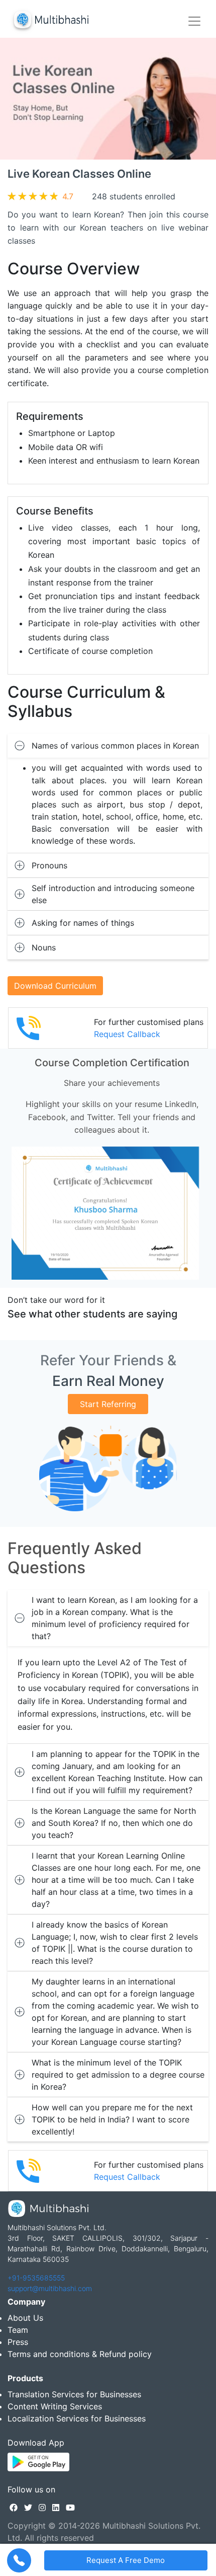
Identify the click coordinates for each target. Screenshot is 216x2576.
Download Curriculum (55, 986)
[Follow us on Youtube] (70, 2508)
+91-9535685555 (36, 2278)
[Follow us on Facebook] (14, 2508)
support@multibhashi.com (50, 2288)
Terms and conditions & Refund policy (80, 2354)
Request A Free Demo (126, 2560)
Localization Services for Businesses (77, 2418)
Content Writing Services (55, 2406)
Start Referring (108, 1404)
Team (18, 2330)
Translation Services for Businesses (74, 2394)
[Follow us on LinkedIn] (56, 2508)
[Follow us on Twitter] (28, 2508)
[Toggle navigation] (194, 21)
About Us (25, 2318)
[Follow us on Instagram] (42, 2508)
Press (18, 2342)
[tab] (108, 746)
